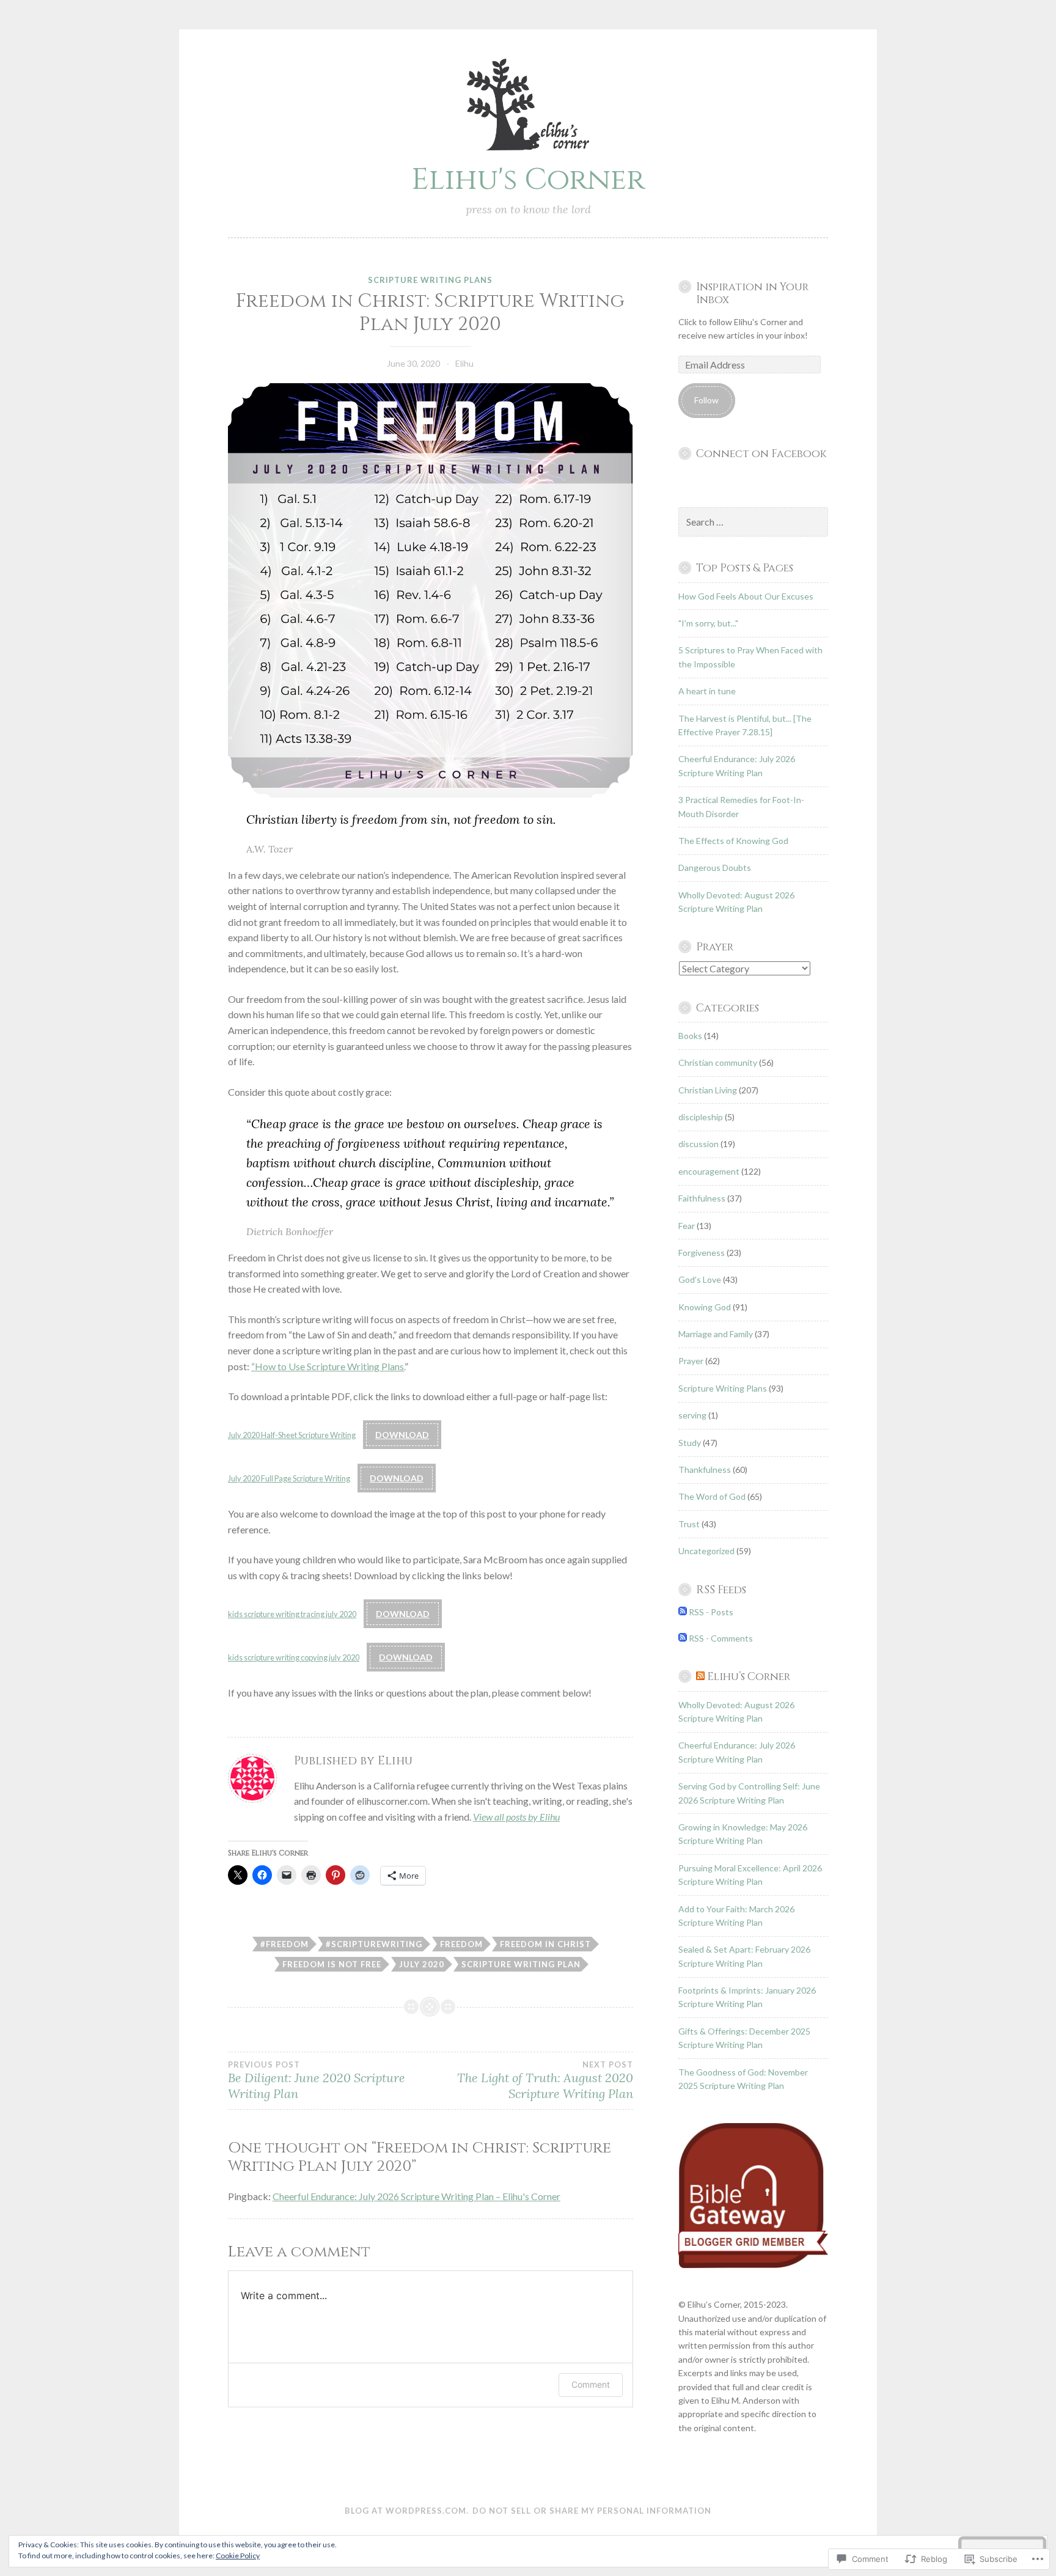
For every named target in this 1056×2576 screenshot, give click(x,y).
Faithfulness (702, 1198)
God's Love (700, 1279)
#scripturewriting (374, 1944)
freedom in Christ (545, 1944)
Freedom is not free (332, 1964)
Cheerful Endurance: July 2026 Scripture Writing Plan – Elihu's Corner (416, 2196)
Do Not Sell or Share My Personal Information (592, 2511)
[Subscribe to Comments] (683, 1638)
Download (402, 1435)
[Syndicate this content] (700, 1677)
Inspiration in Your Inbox (752, 294)
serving (692, 1415)
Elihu (464, 363)
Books (690, 1036)
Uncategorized (706, 1551)
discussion (698, 1144)
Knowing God (705, 1307)
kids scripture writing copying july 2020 (294, 1657)
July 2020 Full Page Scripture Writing (289, 1478)
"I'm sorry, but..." (708, 623)
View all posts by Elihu (516, 1817)
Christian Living (708, 1090)
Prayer (691, 1361)
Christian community (718, 1062)
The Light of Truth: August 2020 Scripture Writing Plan (545, 2080)
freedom (461, 1944)
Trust (689, 1524)
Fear (687, 1226)
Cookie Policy (238, 2556)
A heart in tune (707, 691)
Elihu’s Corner (749, 1677)
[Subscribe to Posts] (683, 1612)
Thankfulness (705, 1470)
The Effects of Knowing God (733, 841)
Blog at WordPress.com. (407, 2511)
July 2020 (422, 1964)
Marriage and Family (716, 1334)
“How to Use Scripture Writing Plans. (328, 1366)
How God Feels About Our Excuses (746, 596)
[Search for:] (754, 522)
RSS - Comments (721, 1638)
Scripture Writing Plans (430, 280)
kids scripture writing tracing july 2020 (292, 1614)
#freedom (284, 1944)
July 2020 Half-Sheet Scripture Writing (292, 1435)
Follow (706, 400)
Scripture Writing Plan (521, 1964)
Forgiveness (702, 1253)
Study (690, 1443)
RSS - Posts (711, 1612)
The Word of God (712, 1496)
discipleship (701, 1117)
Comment (591, 2384)
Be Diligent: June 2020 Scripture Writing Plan (317, 2080)
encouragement (709, 1171)
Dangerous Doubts (715, 868)
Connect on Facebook (761, 454)
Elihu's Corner (528, 180)
